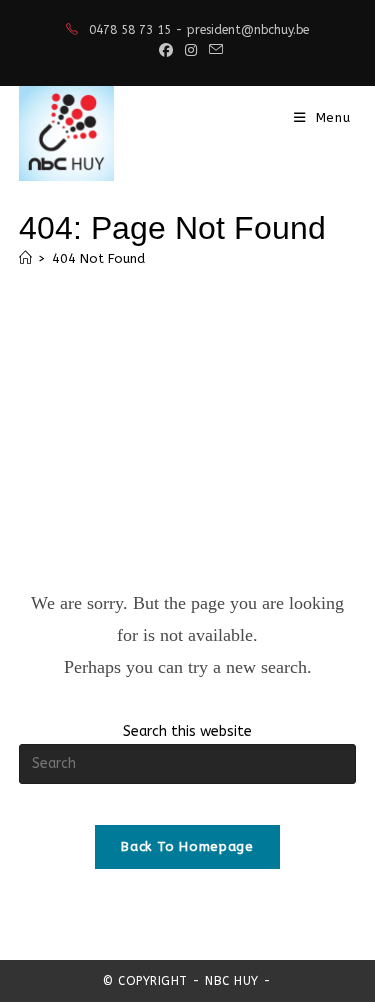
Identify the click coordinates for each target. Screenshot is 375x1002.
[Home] (25, 258)
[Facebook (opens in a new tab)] (166, 51)
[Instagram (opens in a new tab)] (191, 51)
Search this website (187, 731)
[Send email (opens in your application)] (213, 51)
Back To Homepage (187, 846)
